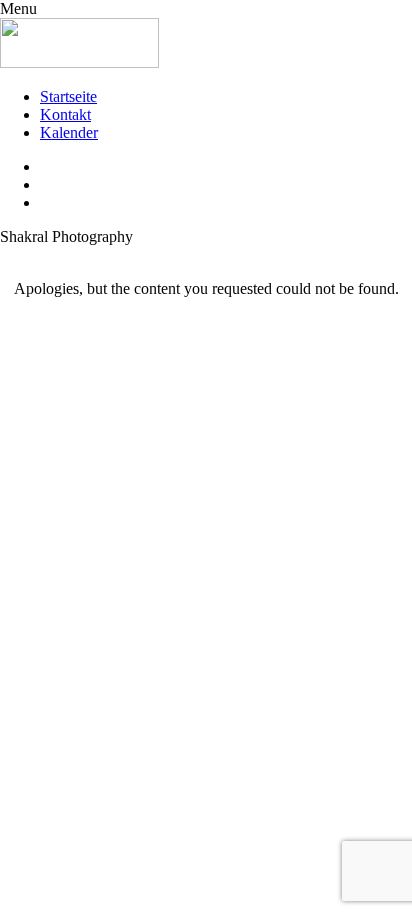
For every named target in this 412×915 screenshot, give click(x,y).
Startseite (68, 96)
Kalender (69, 132)
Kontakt (65, 114)
